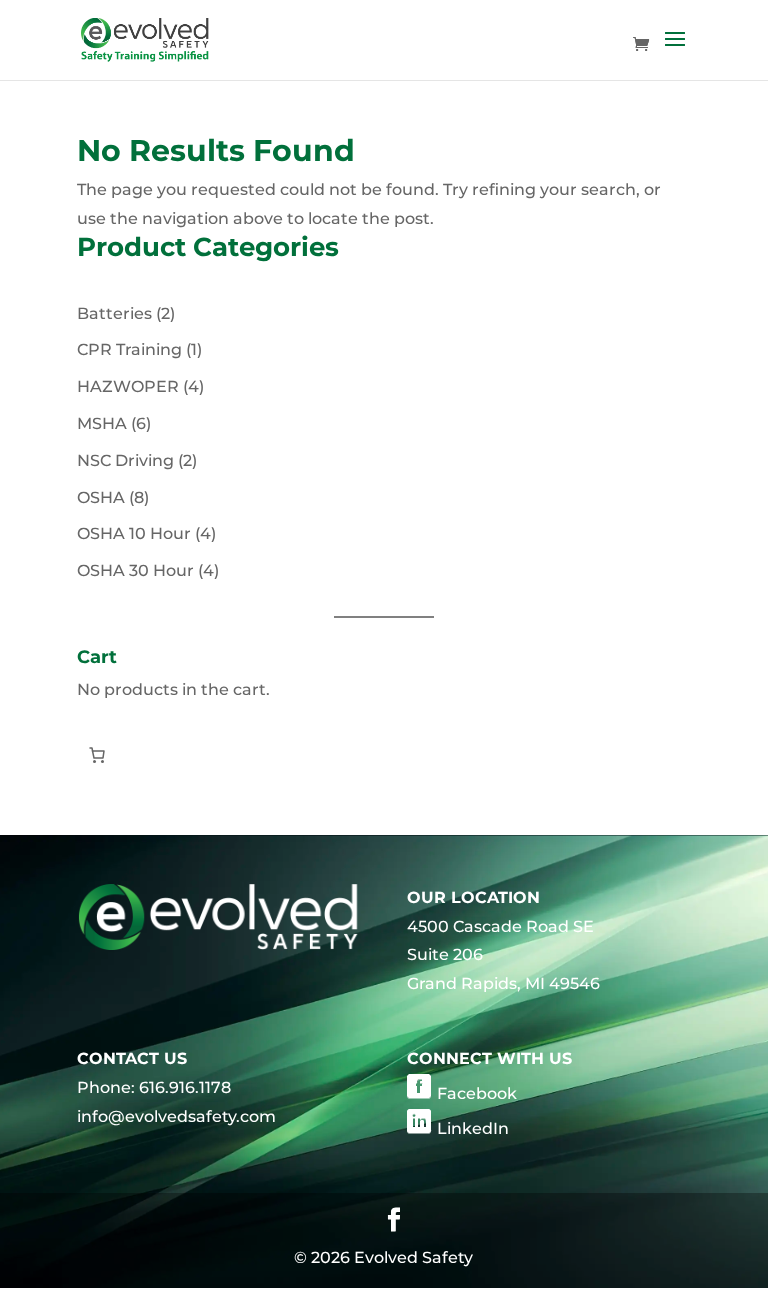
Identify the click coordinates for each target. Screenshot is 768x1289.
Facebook (477, 1093)
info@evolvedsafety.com (176, 1116)
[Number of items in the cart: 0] (97, 755)
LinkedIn (473, 1128)
